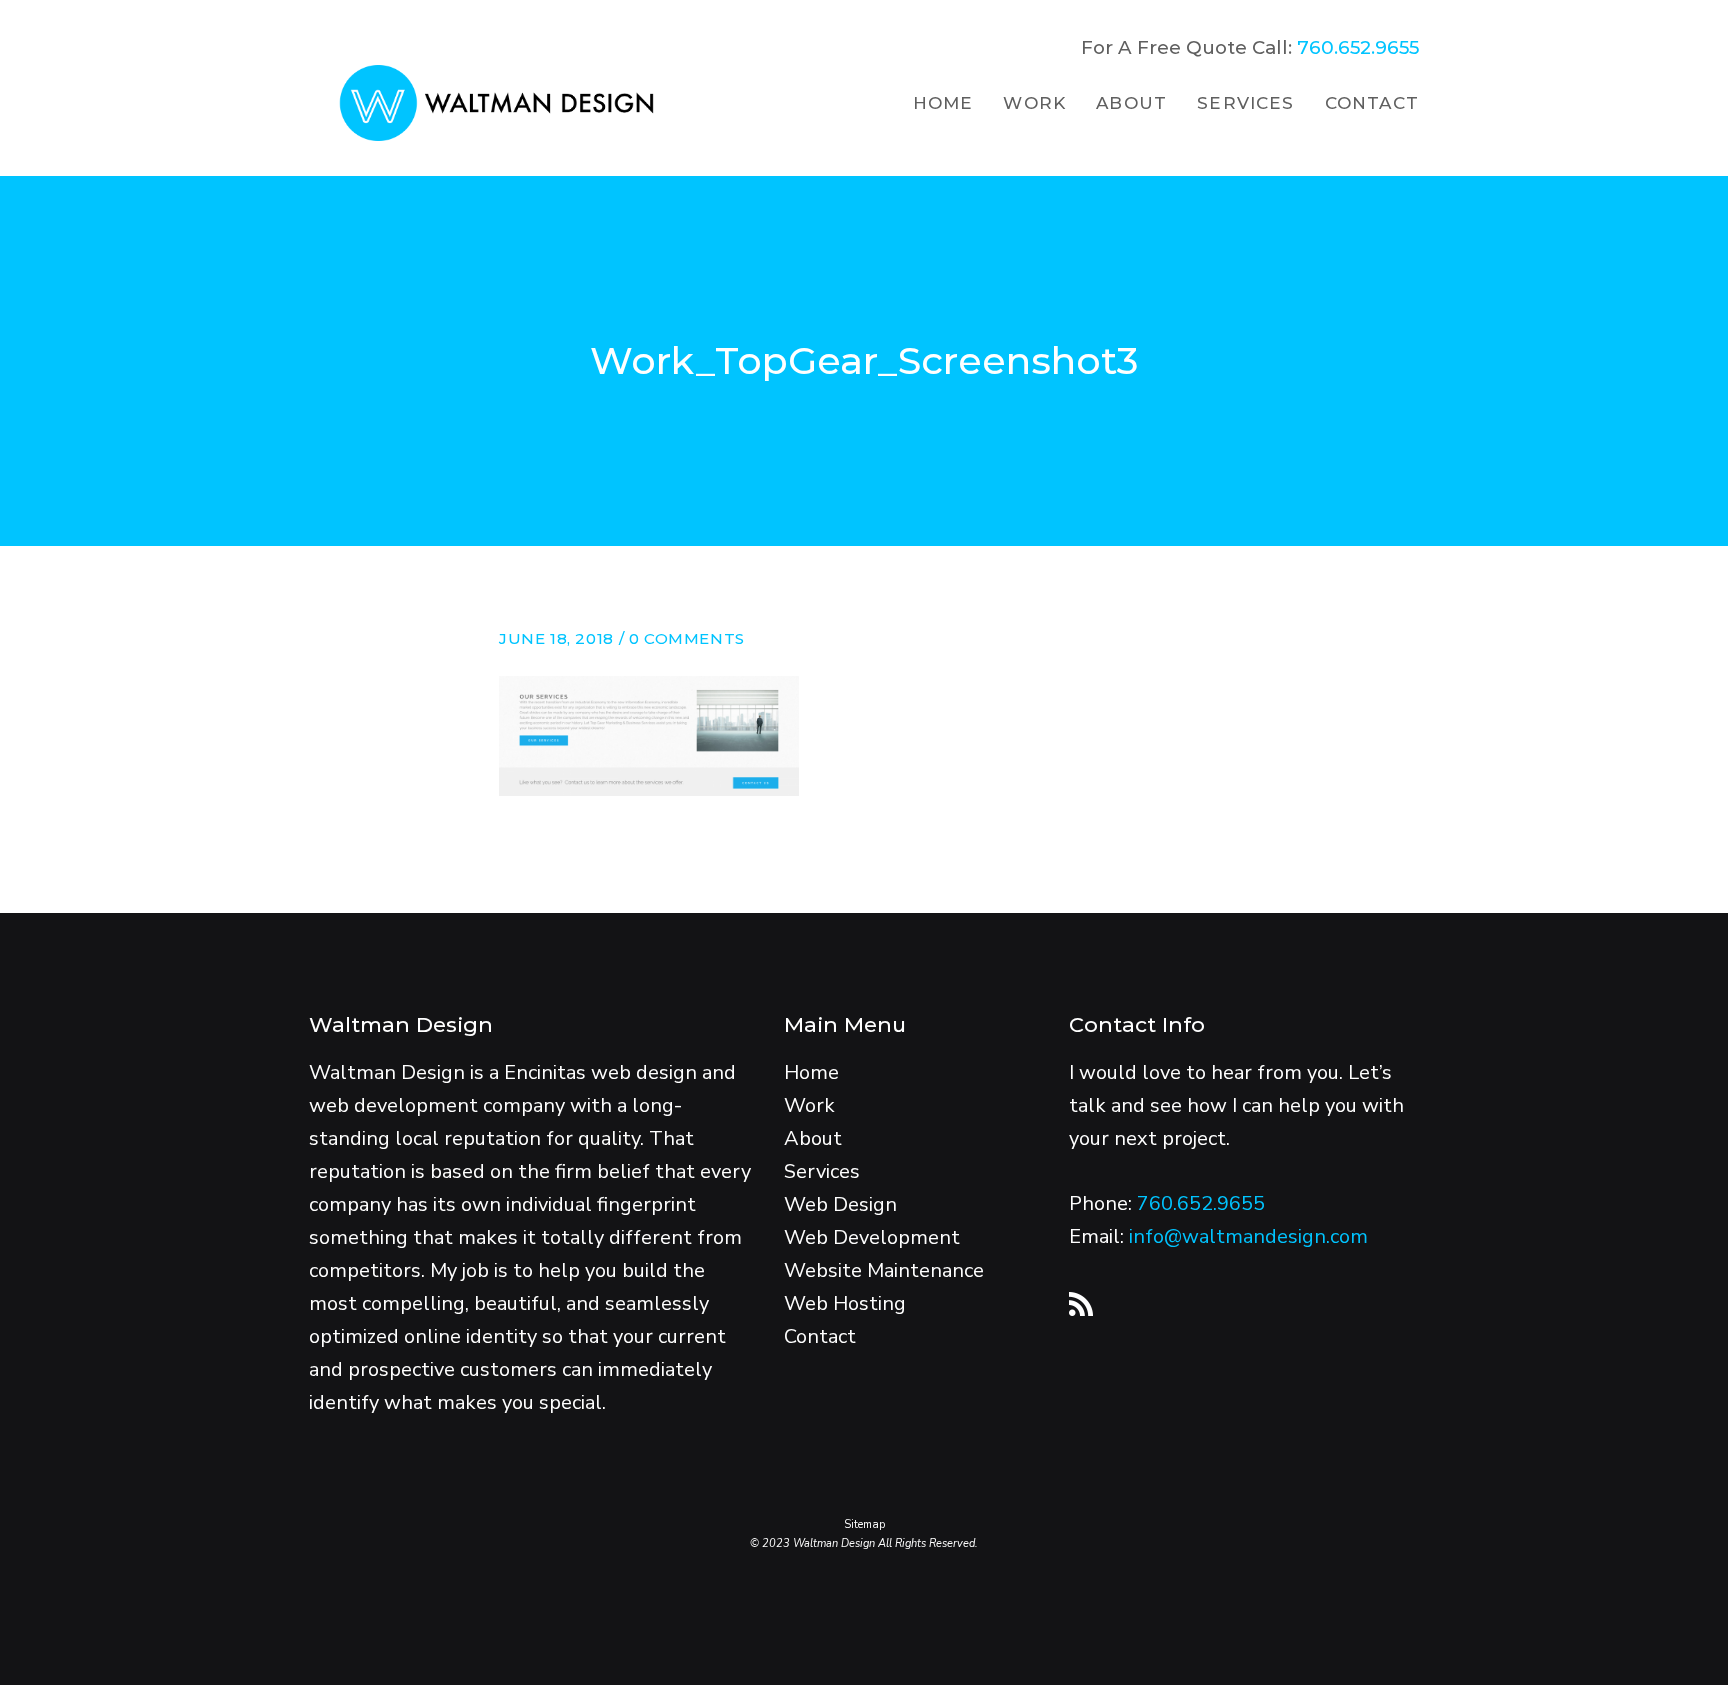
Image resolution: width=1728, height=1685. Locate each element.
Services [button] (1246, 103)
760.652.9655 (1355, 47)
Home (811, 1072)
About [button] (1131, 103)
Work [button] (1034, 103)
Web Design (840, 1204)
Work (809, 1105)
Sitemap (864, 1524)
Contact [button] (1372, 103)
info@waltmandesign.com (1248, 1236)
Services (822, 1171)
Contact (820, 1336)
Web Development (872, 1237)
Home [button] (943, 103)
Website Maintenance (884, 1270)
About (813, 1138)
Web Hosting (845, 1303)
